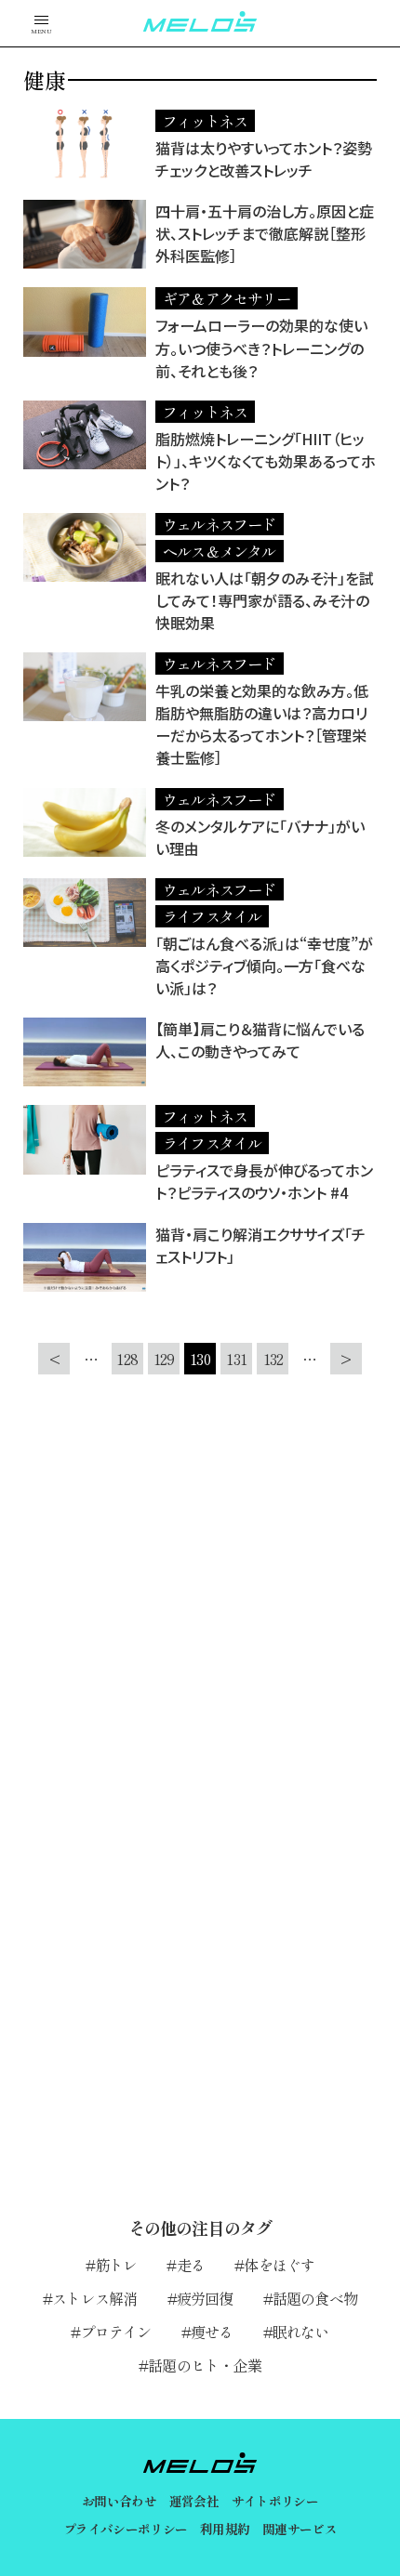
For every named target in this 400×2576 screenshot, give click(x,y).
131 (236, 1359)
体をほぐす (279, 2265)
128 (127, 1359)
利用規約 (225, 2529)
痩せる (212, 2332)
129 (164, 1359)
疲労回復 (205, 2298)
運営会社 (194, 2501)
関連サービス (300, 2529)
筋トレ (116, 2265)
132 (273, 1359)
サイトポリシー (275, 2501)
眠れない (301, 2332)
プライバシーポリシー (125, 2529)
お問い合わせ (119, 2501)
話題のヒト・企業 (205, 2365)
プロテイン (116, 2332)
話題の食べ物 (315, 2298)
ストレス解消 (94, 2298)
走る (191, 2265)
